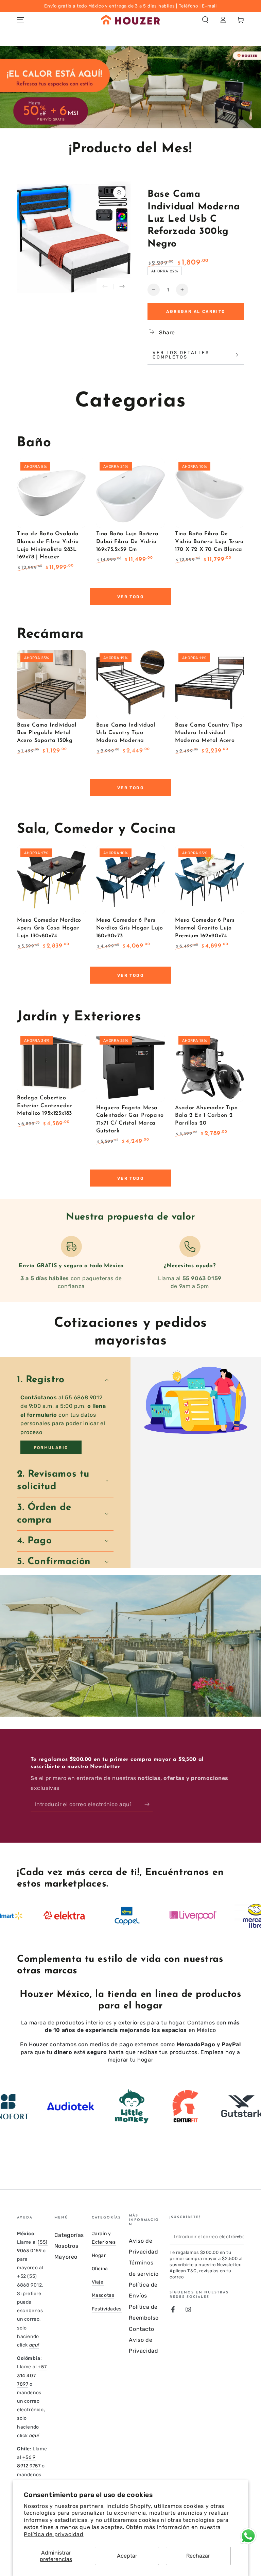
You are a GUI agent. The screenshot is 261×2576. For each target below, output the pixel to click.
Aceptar (127, 2556)
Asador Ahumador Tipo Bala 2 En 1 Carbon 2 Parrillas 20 (206, 1116)
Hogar (99, 2255)
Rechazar (198, 2556)
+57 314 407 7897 (32, 2375)
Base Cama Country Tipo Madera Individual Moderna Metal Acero (209, 733)
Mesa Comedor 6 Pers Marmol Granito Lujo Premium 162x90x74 (205, 928)
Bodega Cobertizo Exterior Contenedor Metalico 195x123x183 (45, 1106)
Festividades (107, 2309)
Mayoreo (66, 2257)
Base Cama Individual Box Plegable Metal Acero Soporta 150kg (47, 733)
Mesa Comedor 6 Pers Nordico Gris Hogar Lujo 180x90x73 (130, 928)
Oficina (100, 2269)
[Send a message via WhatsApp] (248, 2536)
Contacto (141, 2329)
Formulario (51, 1448)
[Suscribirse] (149, 1804)
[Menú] (20, 20)
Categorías (69, 2235)
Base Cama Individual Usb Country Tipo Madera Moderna (126, 733)
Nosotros (66, 2246)
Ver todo (130, 597)
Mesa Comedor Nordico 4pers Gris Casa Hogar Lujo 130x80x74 (49, 928)
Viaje (98, 2282)
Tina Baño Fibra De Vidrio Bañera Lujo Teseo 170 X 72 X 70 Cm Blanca (209, 542)
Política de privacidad (54, 2534)
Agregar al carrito (196, 312)
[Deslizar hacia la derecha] (122, 287)
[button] (205, 20)
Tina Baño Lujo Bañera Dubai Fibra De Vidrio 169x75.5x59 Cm (127, 542)
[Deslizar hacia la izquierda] (105, 287)
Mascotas (103, 2295)
